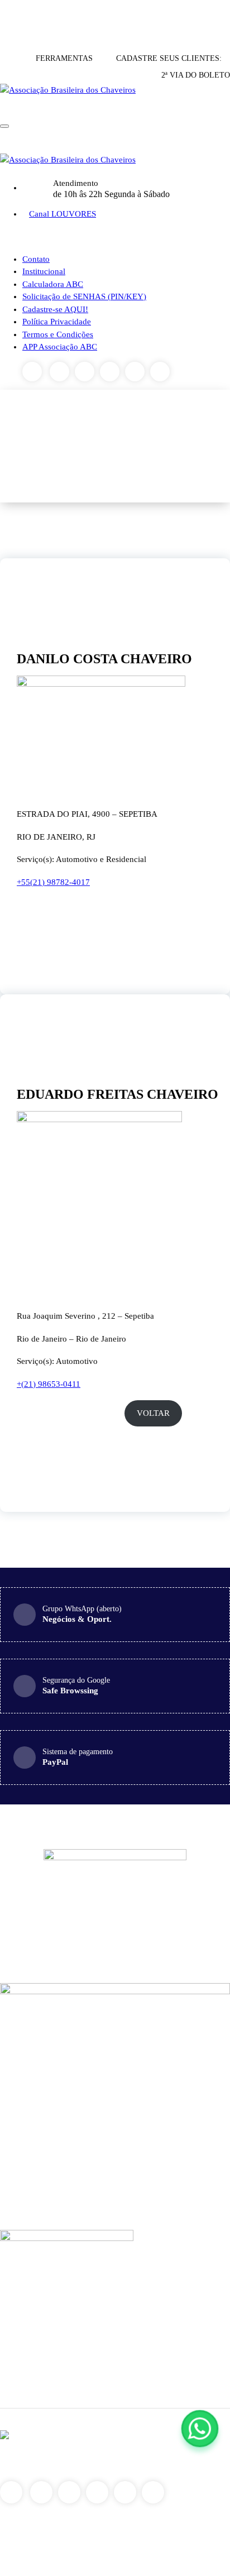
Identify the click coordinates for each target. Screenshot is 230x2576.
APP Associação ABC (60, 347)
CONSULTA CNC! (33, 17)
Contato (36, 259)
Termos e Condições (58, 334)
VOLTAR (153, 1413)
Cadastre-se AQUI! (55, 309)
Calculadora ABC (53, 284)
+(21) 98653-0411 (49, 1384)
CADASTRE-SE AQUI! (114, 17)
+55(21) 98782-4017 (53, 882)
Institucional (44, 271)
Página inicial (158, 446)
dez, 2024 (40, 594)
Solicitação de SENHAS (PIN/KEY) (84, 296)
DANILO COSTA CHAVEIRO (104, 659)
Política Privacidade (57, 322)
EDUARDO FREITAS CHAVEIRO (118, 1094)
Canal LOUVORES (63, 214)
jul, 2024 (40, 1030)
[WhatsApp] (200, 2429)
